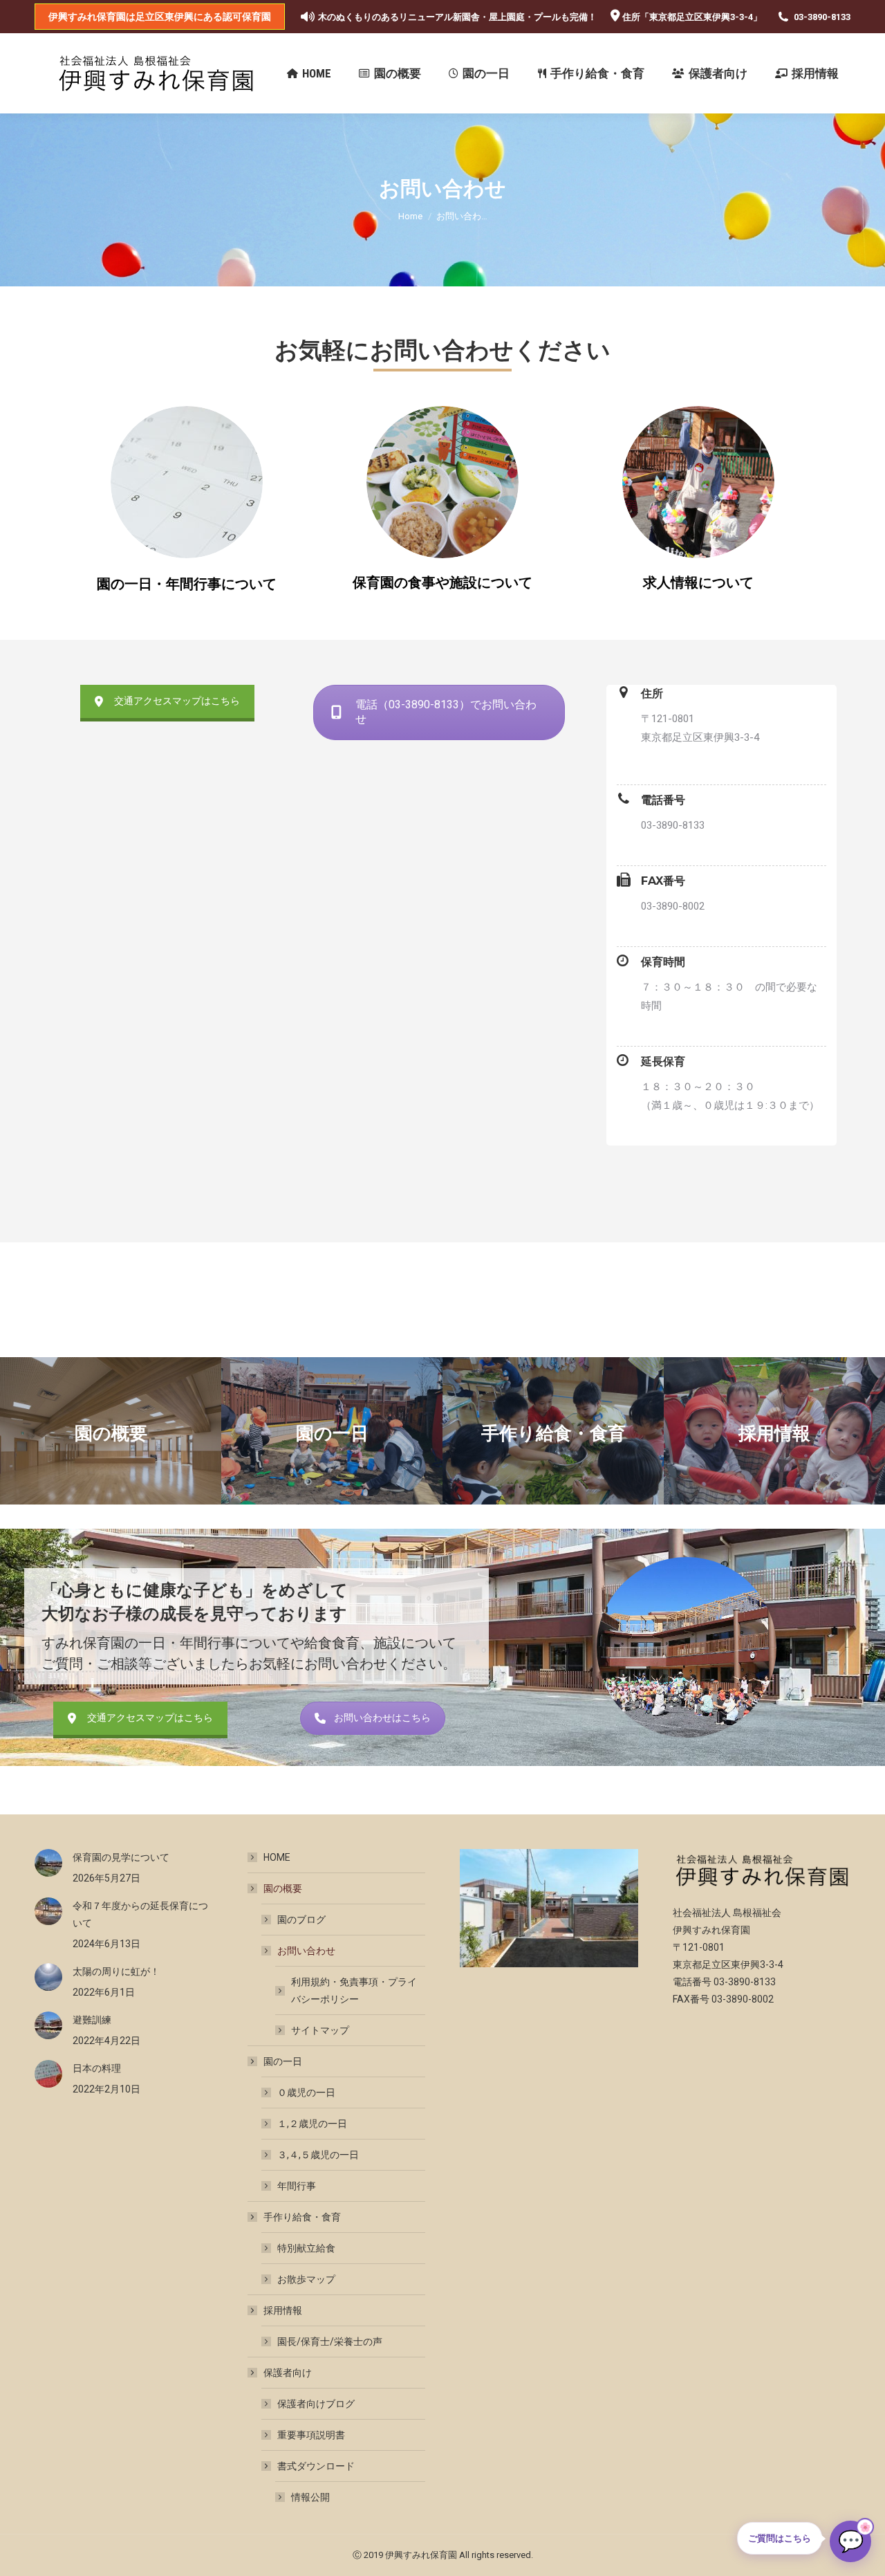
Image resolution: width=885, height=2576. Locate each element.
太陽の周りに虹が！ (116, 1971)
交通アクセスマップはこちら (177, 701)
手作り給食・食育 (302, 2217)
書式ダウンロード (316, 2466)
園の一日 (283, 2061)
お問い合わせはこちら (382, 1718)
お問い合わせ (306, 1951)
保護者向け (288, 2373)
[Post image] (48, 1863)
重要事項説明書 (311, 2435)
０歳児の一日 (306, 2092)
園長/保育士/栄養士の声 (330, 2342)
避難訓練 (92, 2020)
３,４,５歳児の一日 (318, 2155)
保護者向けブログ (316, 2404)
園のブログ (301, 1920)
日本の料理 (97, 2068)
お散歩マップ (306, 2279)
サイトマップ (320, 2030)
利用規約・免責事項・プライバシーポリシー (354, 1990)
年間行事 (297, 2186)
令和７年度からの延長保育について (140, 1914)
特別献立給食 (306, 2248)
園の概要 (283, 1888)
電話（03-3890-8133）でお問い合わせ (446, 712)
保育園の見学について (121, 1857)
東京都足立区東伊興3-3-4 (701, 17)
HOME (277, 1857)
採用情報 (283, 2310)
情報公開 (310, 2497)
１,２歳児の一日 (312, 2124)
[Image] (187, 482)
